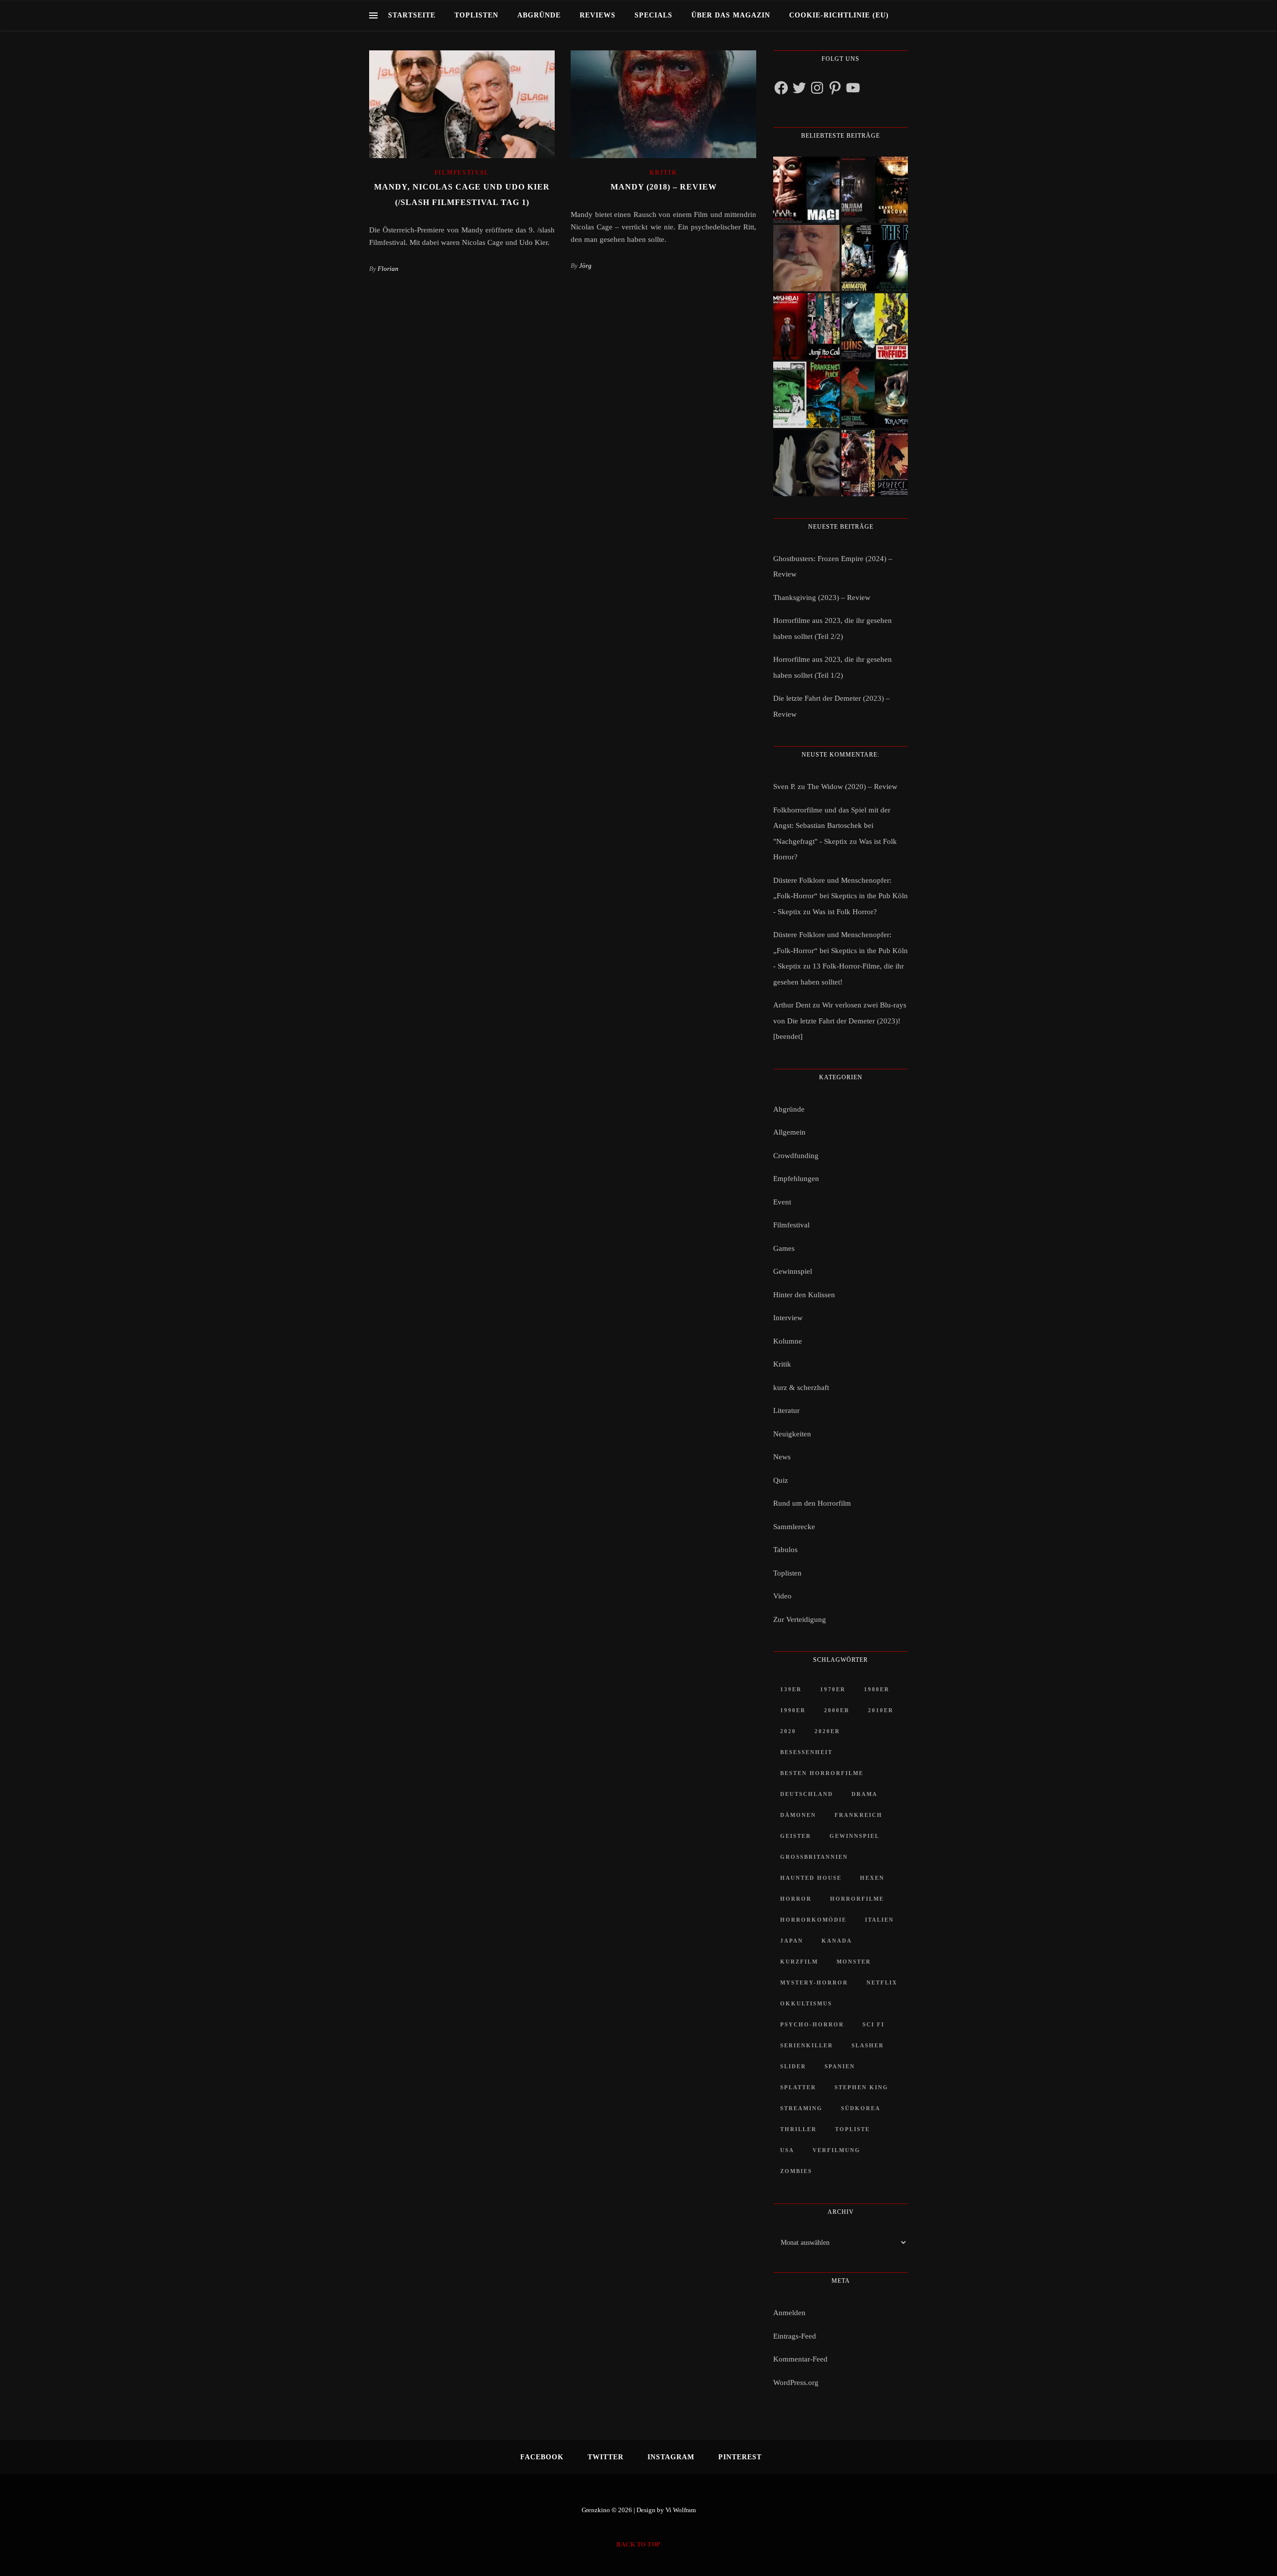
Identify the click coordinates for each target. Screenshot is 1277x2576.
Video (782, 1596)
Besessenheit (806, 1752)
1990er (793, 1710)
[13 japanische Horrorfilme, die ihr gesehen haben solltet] (875, 463)
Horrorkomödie (813, 1920)
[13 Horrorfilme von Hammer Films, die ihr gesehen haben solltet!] (806, 395)
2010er (881, 1710)
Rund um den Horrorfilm (812, 1503)
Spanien (840, 2066)
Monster (854, 1962)
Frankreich (858, 1815)
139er (791, 1689)
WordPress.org (796, 2382)
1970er (833, 1689)
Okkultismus (806, 2003)
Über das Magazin (731, 15)
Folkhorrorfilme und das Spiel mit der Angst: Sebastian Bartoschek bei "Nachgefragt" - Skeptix (832, 826)
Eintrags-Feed (795, 2336)
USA (787, 2150)
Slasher (868, 2045)
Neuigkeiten (792, 1434)
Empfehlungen (796, 1179)
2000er (837, 1710)
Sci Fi (873, 2024)
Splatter (798, 2087)
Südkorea (861, 2108)
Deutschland (807, 1794)
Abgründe (539, 15)
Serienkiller (807, 2045)
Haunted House (811, 1878)
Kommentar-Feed (800, 2359)
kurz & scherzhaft (801, 1387)
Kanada (837, 1941)
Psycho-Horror (812, 2024)
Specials (653, 15)
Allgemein (789, 1132)
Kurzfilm (799, 1962)
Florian (388, 269)
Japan (792, 1941)
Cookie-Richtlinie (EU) (839, 15)
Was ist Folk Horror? (845, 912)
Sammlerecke (794, 1527)
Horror (796, 1899)
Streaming (801, 2108)
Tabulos (785, 1550)
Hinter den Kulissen (804, 1295)
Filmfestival (462, 173)
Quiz (781, 1480)
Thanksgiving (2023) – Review (822, 597)
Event (782, 1202)
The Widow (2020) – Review (852, 787)
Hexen (872, 1878)
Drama (864, 1794)
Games (784, 1248)
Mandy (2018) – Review (664, 187)
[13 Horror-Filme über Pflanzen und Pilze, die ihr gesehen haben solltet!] (875, 326)
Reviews (598, 15)
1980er (877, 1689)
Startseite (412, 15)
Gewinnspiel (793, 1271)
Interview (788, 1318)
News (782, 1457)
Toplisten (476, 15)
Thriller (798, 2129)
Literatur (786, 1410)
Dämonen (798, 1815)
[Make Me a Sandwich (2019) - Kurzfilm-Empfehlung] (806, 258)
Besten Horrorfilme (822, 1773)
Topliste (852, 2129)
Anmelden (789, 2313)
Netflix (882, 1982)
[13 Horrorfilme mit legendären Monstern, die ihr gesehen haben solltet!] (875, 395)
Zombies (796, 2171)
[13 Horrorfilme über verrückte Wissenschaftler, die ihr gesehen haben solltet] (875, 258)
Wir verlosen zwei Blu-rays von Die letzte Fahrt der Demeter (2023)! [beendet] (840, 1021)
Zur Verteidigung (800, 1619)
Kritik (663, 173)
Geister (796, 1836)
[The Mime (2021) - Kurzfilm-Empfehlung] (806, 463)
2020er (827, 1731)
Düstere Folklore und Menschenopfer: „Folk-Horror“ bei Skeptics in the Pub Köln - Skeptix (841, 896)
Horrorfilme (857, 1899)
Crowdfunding (796, 1156)
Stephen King (861, 2087)
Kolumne (788, 1341)
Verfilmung (837, 2150)
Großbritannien (814, 1857)
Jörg (585, 266)
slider (793, 2066)
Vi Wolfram (681, 2510)
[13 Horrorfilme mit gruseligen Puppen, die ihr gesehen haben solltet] (806, 190)
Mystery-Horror (814, 1982)
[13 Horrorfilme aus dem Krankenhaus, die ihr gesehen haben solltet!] (875, 190)
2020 (788, 1731)
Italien (879, 1920)
